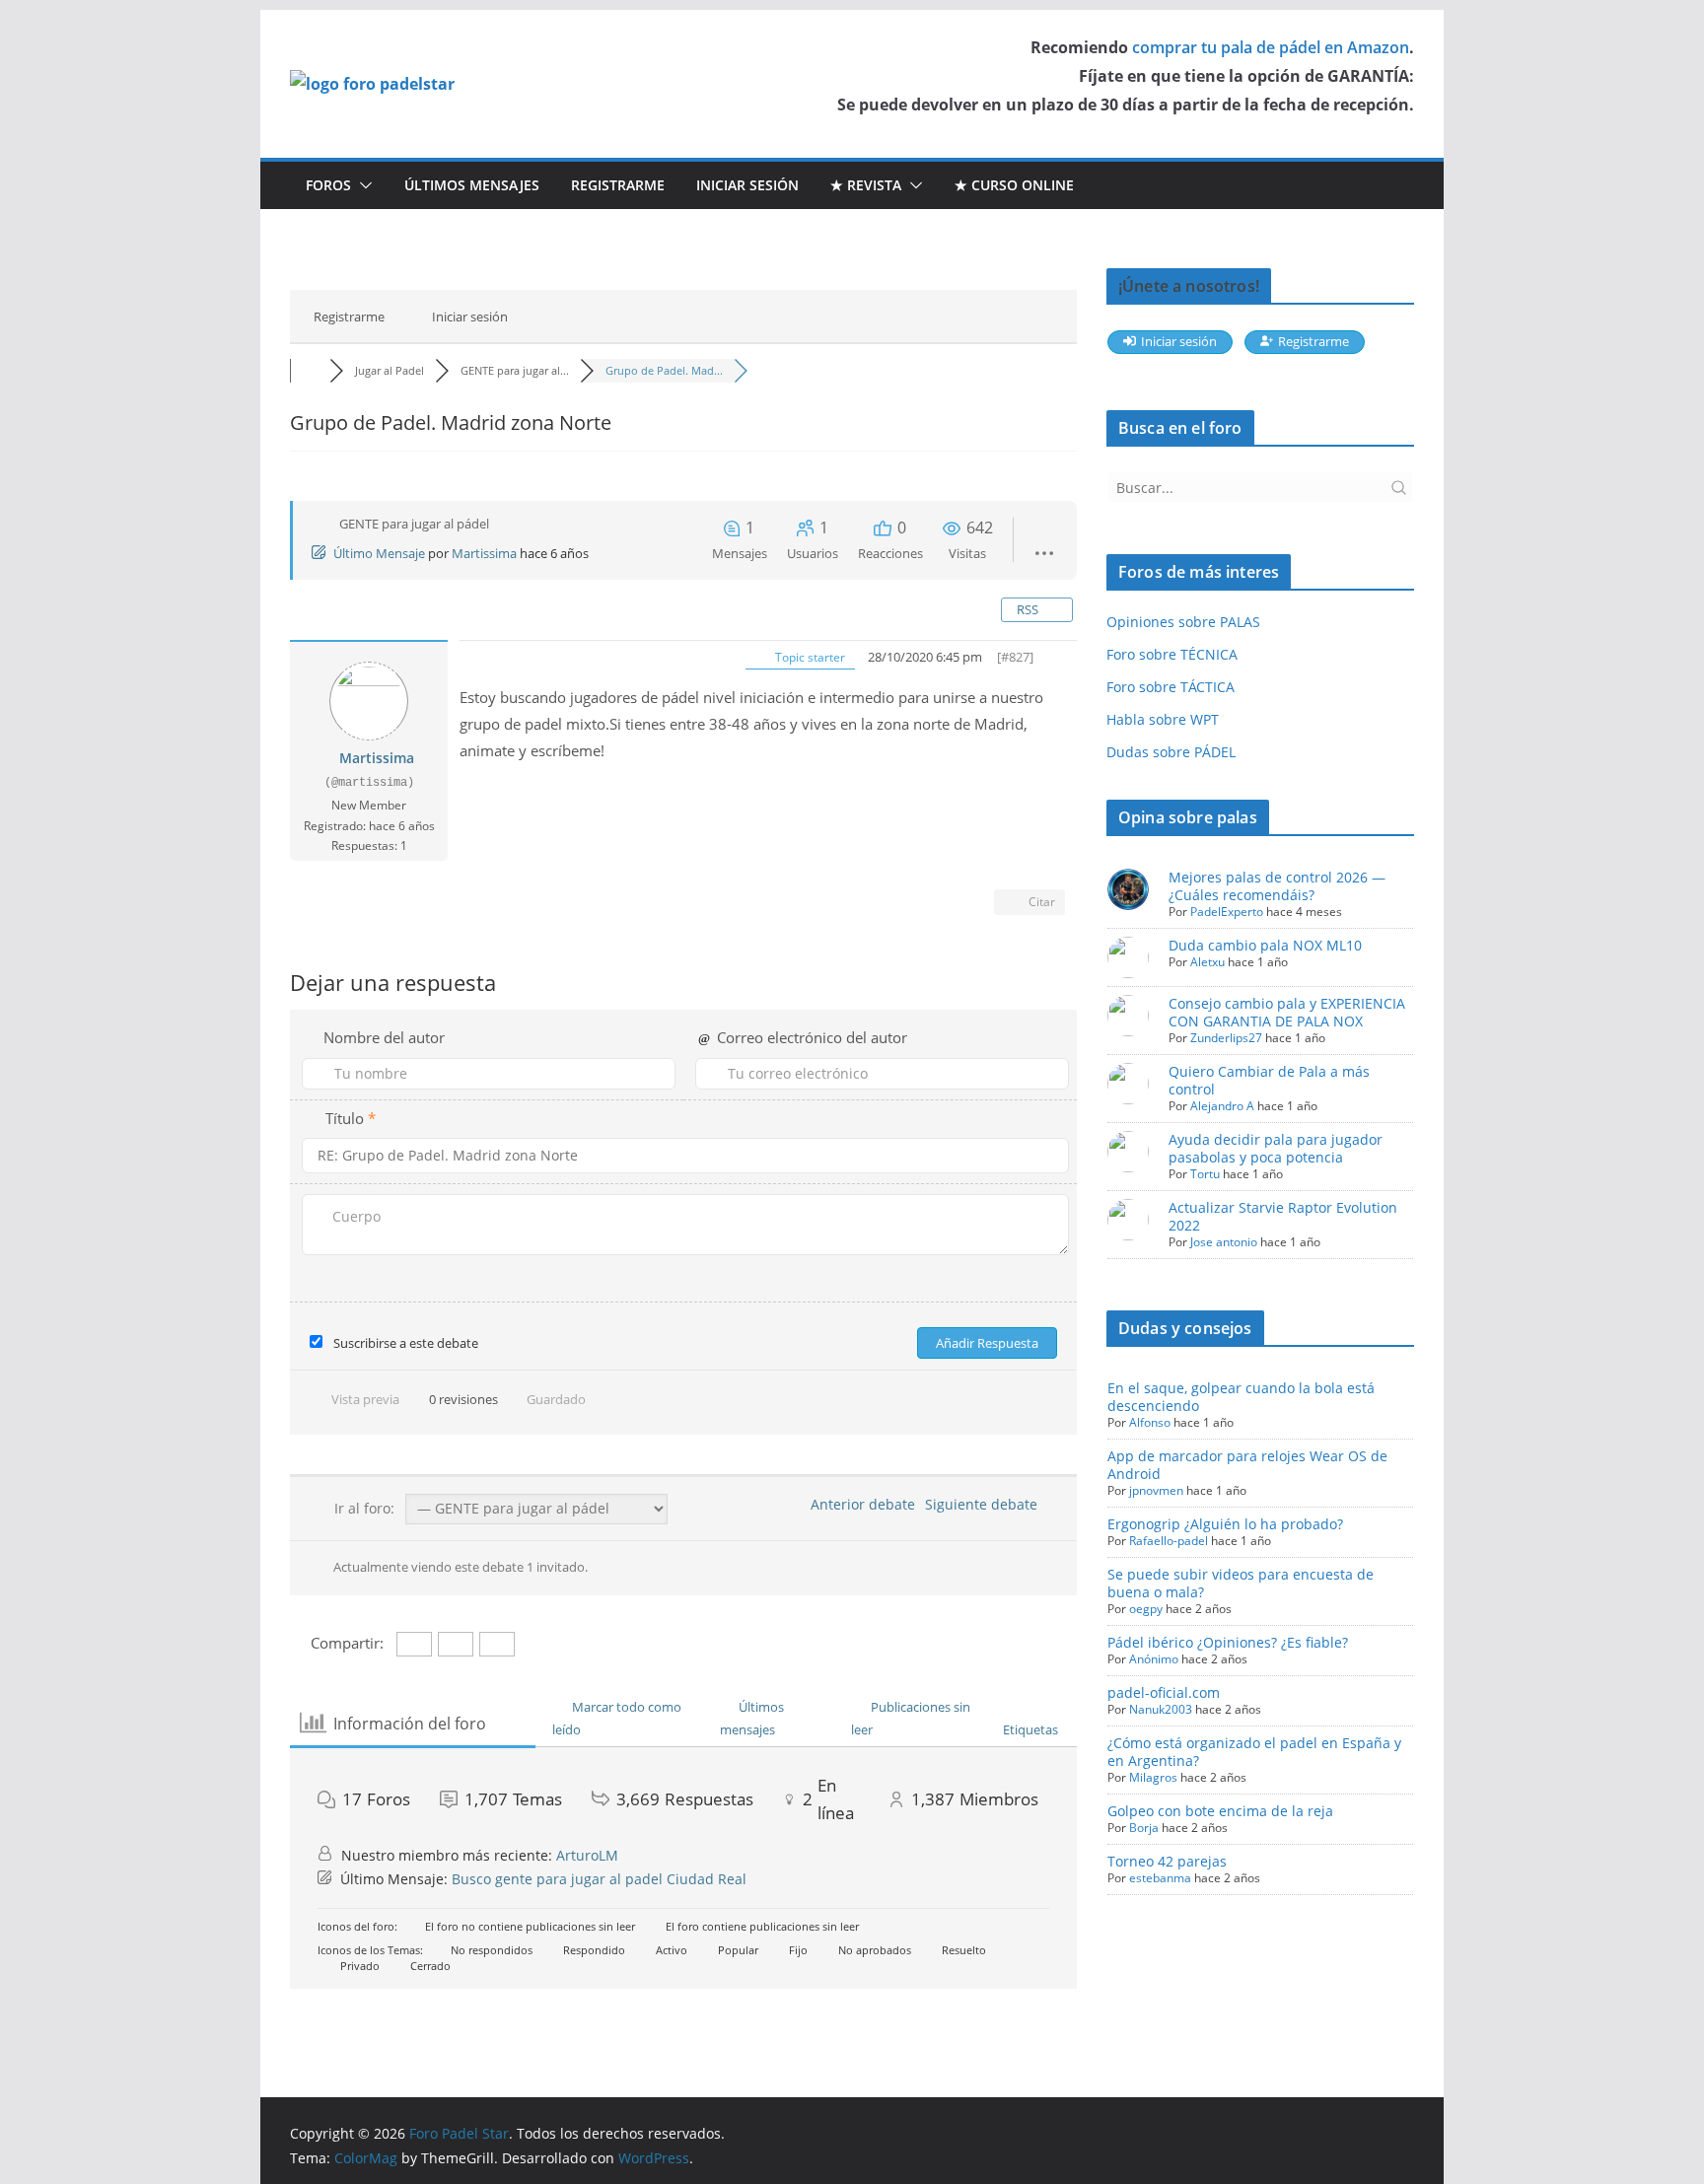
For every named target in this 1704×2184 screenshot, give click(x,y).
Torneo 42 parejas (1167, 1861)
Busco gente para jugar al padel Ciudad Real (599, 1879)
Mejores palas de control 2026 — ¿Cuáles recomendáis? (1277, 886)
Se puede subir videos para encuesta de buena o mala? (1241, 1583)
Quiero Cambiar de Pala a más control (1269, 1080)
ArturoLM (587, 1855)
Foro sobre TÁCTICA (1171, 687)
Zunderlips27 (1226, 1038)
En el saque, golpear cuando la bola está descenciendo (1241, 1397)
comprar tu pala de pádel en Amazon (1271, 47)
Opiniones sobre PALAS (1183, 622)
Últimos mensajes (472, 185)
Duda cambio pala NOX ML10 (1265, 945)
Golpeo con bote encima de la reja (1220, 1811)
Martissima (484, 553)
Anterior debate (859, 1504)
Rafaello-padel (1169, 1541)
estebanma (1160, 1878)
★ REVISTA (866, 185)
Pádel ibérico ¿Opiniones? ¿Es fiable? (1228, 1642)
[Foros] (310, 370)
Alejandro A (1222, 1106)
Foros (328, 185)
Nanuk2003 (1161, 1709)
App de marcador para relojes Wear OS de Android (1247, 1465)
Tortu (1205, 1174)
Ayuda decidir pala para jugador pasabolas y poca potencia (1276, 1148)
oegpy (1146, 1609)
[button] (362, 185)
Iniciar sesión (747, 185)
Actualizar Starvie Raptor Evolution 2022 (1283, 1216)
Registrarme (618, 185)
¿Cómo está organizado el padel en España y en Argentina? (1254, 1752)
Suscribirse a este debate (406, 1343)
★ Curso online (1014, 185)
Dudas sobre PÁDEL (1171, 752)
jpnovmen (1156, 1490)
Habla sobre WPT (1163, 719)
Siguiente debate (985, 1504)
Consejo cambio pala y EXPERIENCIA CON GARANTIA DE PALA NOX (1287, 1012)
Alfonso (1150, 1422)
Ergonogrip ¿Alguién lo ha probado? (1225, 1524)
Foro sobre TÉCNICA (1172, 654)
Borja (1144, 1828)
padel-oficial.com (1164, 1692)
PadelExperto (1227, 912)
